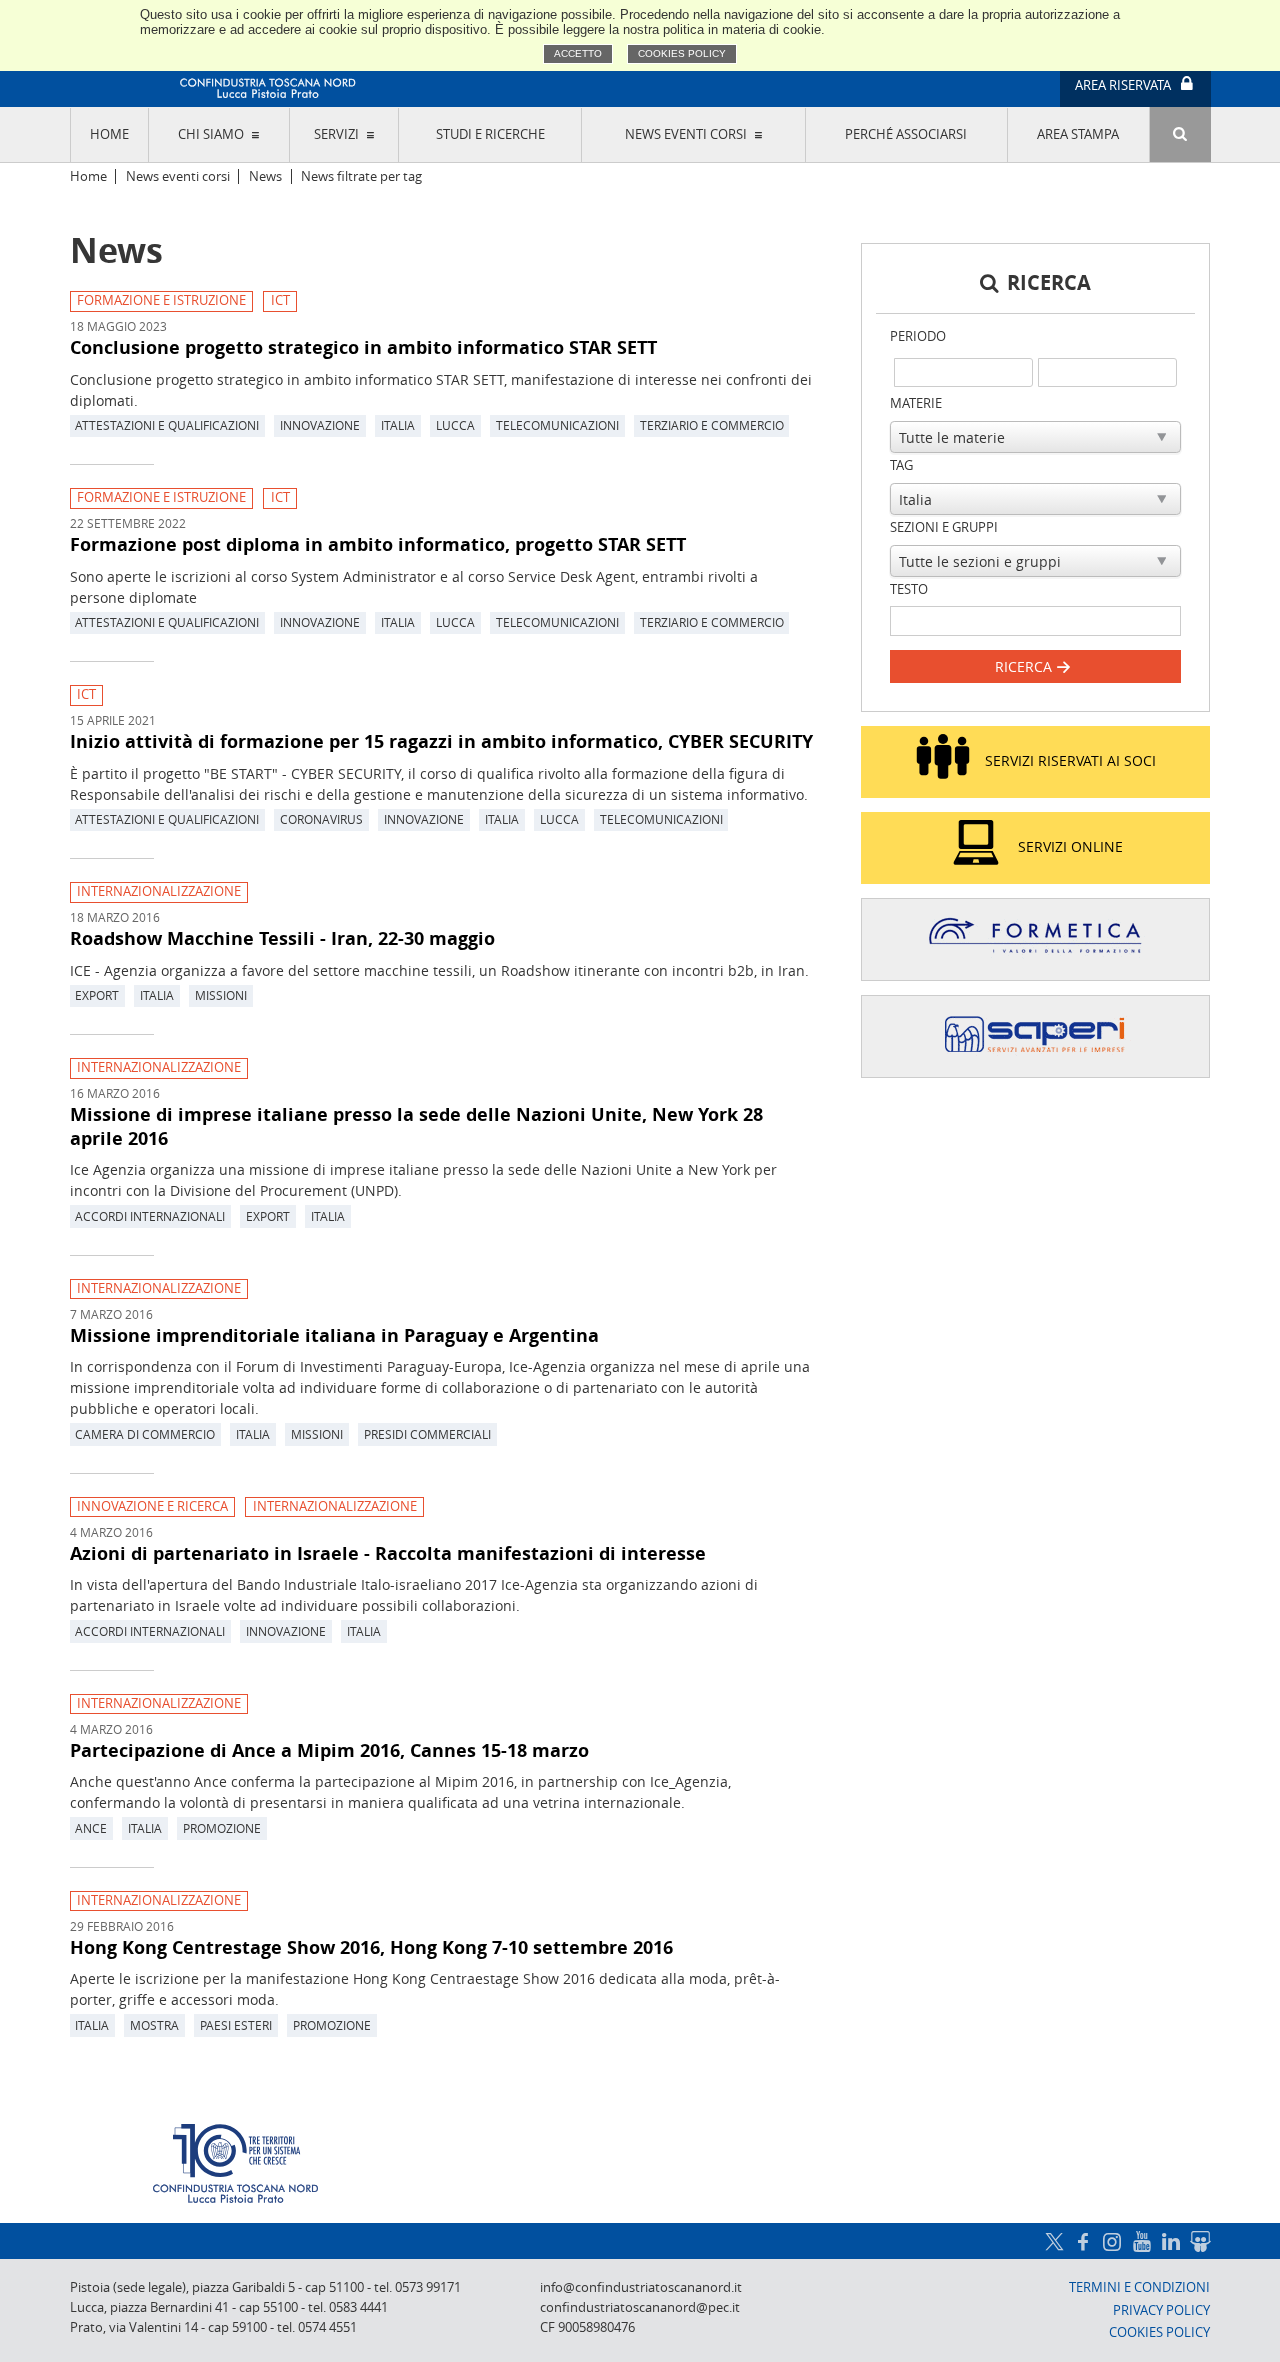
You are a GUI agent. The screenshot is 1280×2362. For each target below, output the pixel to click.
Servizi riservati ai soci (1070, 760)
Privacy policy (1161, 2310)
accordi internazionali (150, 1216)
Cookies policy (682, 53)
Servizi (336, 134)
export (97, 995)
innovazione (320, 425)
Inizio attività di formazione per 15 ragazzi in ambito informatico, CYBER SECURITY (441, 741)
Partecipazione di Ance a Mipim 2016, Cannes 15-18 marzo (329, 1750)
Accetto (578, 53)
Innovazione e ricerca (152, 1506)
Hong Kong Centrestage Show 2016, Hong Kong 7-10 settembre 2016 (371, 1947)
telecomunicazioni (557, 425)
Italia (398, 425)
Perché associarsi (906, 134)
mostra (154, 2025)
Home (109, 134)
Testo (909, 589)
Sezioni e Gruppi (944, 527)
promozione (222, 1828)
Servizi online (1070, 846)
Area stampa (1078, 134)
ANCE (91, 1828)
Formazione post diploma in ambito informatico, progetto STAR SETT (378, 544)
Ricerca (1025, 666)
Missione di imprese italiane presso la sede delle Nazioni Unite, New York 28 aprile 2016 (416, 1126)
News (265, 176)
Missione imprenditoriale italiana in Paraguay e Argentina (334, 1335)
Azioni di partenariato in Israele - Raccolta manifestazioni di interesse (388, 1553)
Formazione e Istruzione (161, 300)
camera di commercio (145, 1434)
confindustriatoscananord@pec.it (640, 2307)
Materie (916, 403)
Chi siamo (211, 134)
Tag (901, 465)
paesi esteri (236, 2025)
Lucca (455, 425)
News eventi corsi (686, 134)
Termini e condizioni (1139, 2287)
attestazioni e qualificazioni (167, 425)
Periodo (918, 336)
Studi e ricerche (490, 134)
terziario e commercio (712, 425)
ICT (280, 300)
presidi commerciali (427, 1434)
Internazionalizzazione (159, 891)
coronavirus (321, 819)
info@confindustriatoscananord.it (641, 2287)
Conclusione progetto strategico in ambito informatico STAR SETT (363, 347)
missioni (221, 995)
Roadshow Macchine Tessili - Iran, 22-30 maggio (282, 938)
